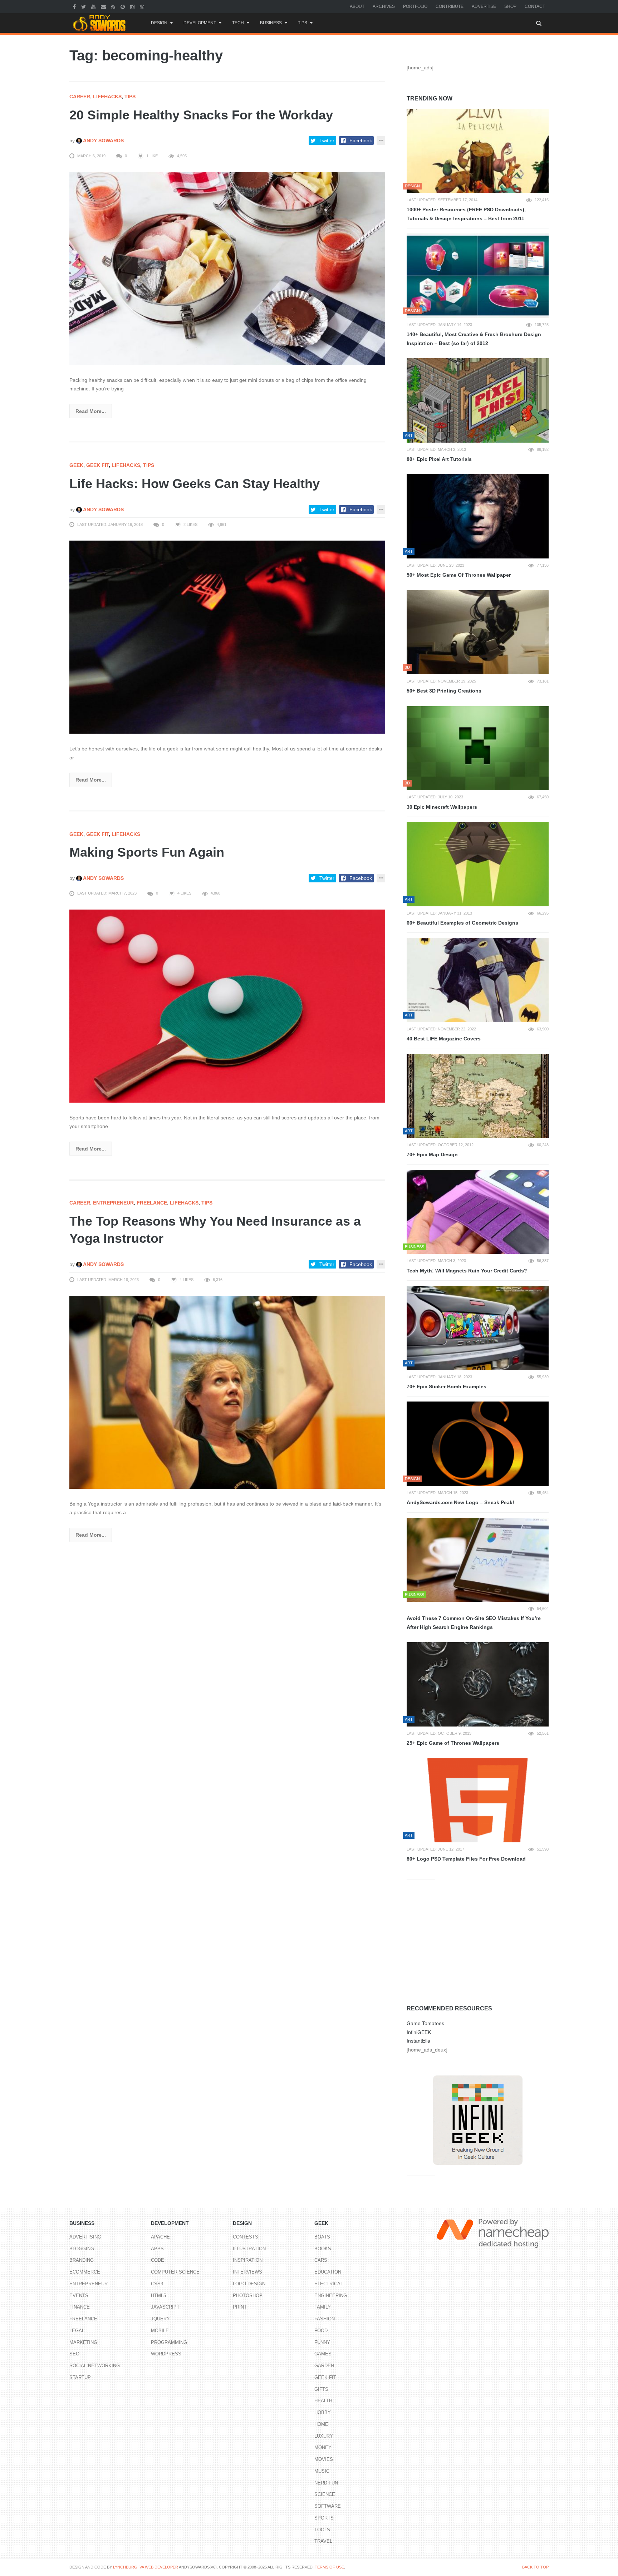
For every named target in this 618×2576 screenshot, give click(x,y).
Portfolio (415, 6)
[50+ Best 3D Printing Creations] (478, 632)
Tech (238, 23)
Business (271, 23)
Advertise (484, 6)
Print (240, 2307)
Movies (324, 2459)
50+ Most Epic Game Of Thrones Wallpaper (459, 575)
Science (325, 2494)
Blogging (82, 2249)
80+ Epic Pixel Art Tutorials (439, 459)
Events (79, 2296)
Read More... (91, 411)
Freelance (152, 1203)
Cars (321, 2260)
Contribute (450, 6)
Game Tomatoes (425, 2023)
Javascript (165, 2307)
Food (321, 2331)
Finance (80, 2307)
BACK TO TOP (535, 2567)
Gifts (321, 2389)
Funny (322, 2342)
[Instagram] (133, 6)
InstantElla (418, 2041)
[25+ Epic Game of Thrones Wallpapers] (478, 1684)
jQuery (160, 2319)
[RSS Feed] (114, 6)
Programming (169, 2342)
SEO (74, 2354)
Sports (324, 2518)
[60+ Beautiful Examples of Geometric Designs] (478, 864)
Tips (303, 23)
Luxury (324, 2436)
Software (328, 2506)
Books (323, 2249)
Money (323, 2447)
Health (323, 2401)
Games (323, 2354)
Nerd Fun (326, 2483)
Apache (160, 2237)
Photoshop (248, 2296)
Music (322, 2471)
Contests (246, 2237)
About (357, 6)
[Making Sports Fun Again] (227, 1005)
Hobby (323, 2412)
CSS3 (157, 2284)
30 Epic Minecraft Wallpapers (442, 807)
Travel (323, 2541)
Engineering (331, 2296)
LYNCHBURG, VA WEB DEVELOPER (146, 2567)
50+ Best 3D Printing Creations (444, 691)
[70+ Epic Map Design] (478, 1096)
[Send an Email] (104, 6)
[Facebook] (75, 6)
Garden (324, 2366)
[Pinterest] (124, 6)
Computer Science (175, 2272)
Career (80, 97)
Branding (82, 2260)
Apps (157, 2249)
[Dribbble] (143, 6)
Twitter (327, 141)
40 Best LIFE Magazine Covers (444, 1039)
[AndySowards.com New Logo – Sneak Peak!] (478, 1444)
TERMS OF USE (329, 2567)
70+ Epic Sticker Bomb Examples (447, 1386)
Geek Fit (97, 465)
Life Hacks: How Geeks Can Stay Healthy (195, 484)
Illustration (249, 2249)
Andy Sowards (103, 141)
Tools (322, 2530)
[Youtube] (94, 6)
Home (321, 2424)
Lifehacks (107, 97)
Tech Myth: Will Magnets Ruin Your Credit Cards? (467, 1271)
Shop (510, 6)
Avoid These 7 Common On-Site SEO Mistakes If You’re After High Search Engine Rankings (474, 1623)
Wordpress (166, 2354)
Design (159, 23)
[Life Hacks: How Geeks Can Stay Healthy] (227, 637)
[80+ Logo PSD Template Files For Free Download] (478, 1801)
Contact (535, 6)
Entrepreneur (113, 1203)
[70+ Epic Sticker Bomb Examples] (478, 1328)
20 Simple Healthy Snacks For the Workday (201, 115)
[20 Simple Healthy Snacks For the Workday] (227, 268)
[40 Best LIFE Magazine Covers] (478, 980)
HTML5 (158, 2296)
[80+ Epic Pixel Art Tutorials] (478, 400)
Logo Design (249, 2284)
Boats (322, 2237)
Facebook (361, 141)
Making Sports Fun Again (147, 852)
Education (328, 2272)
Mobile (160, 2331)
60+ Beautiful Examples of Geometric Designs (462, 923)
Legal (77, 2331)
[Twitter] (84, 6)
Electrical (329, 2284)
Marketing (83, 2342)
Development (200, 23)
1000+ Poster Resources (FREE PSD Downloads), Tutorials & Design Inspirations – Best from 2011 (466, 214)
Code (158, 2260)
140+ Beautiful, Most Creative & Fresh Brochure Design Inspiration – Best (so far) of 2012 (474, 339)
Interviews (247, 2272)
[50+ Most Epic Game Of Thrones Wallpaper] (478, 516)
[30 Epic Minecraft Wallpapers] (478, 748)
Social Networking (95, 2366)
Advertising (85, 2237)
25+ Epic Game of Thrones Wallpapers (453, 1743)
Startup (80, 2377)
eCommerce (85, 2272)
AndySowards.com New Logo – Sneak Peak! (460, 1502)
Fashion (325, 2319)
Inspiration (248, 2260)
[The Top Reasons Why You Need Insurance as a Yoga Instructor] (227, 1392)
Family (323, 2307)
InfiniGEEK (419, 2032)
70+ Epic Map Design (432, 1154)
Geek (76, 465)
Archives (384, 6)
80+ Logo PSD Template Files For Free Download (466, 1859)
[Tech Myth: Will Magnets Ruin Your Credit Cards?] (478, 1212)
